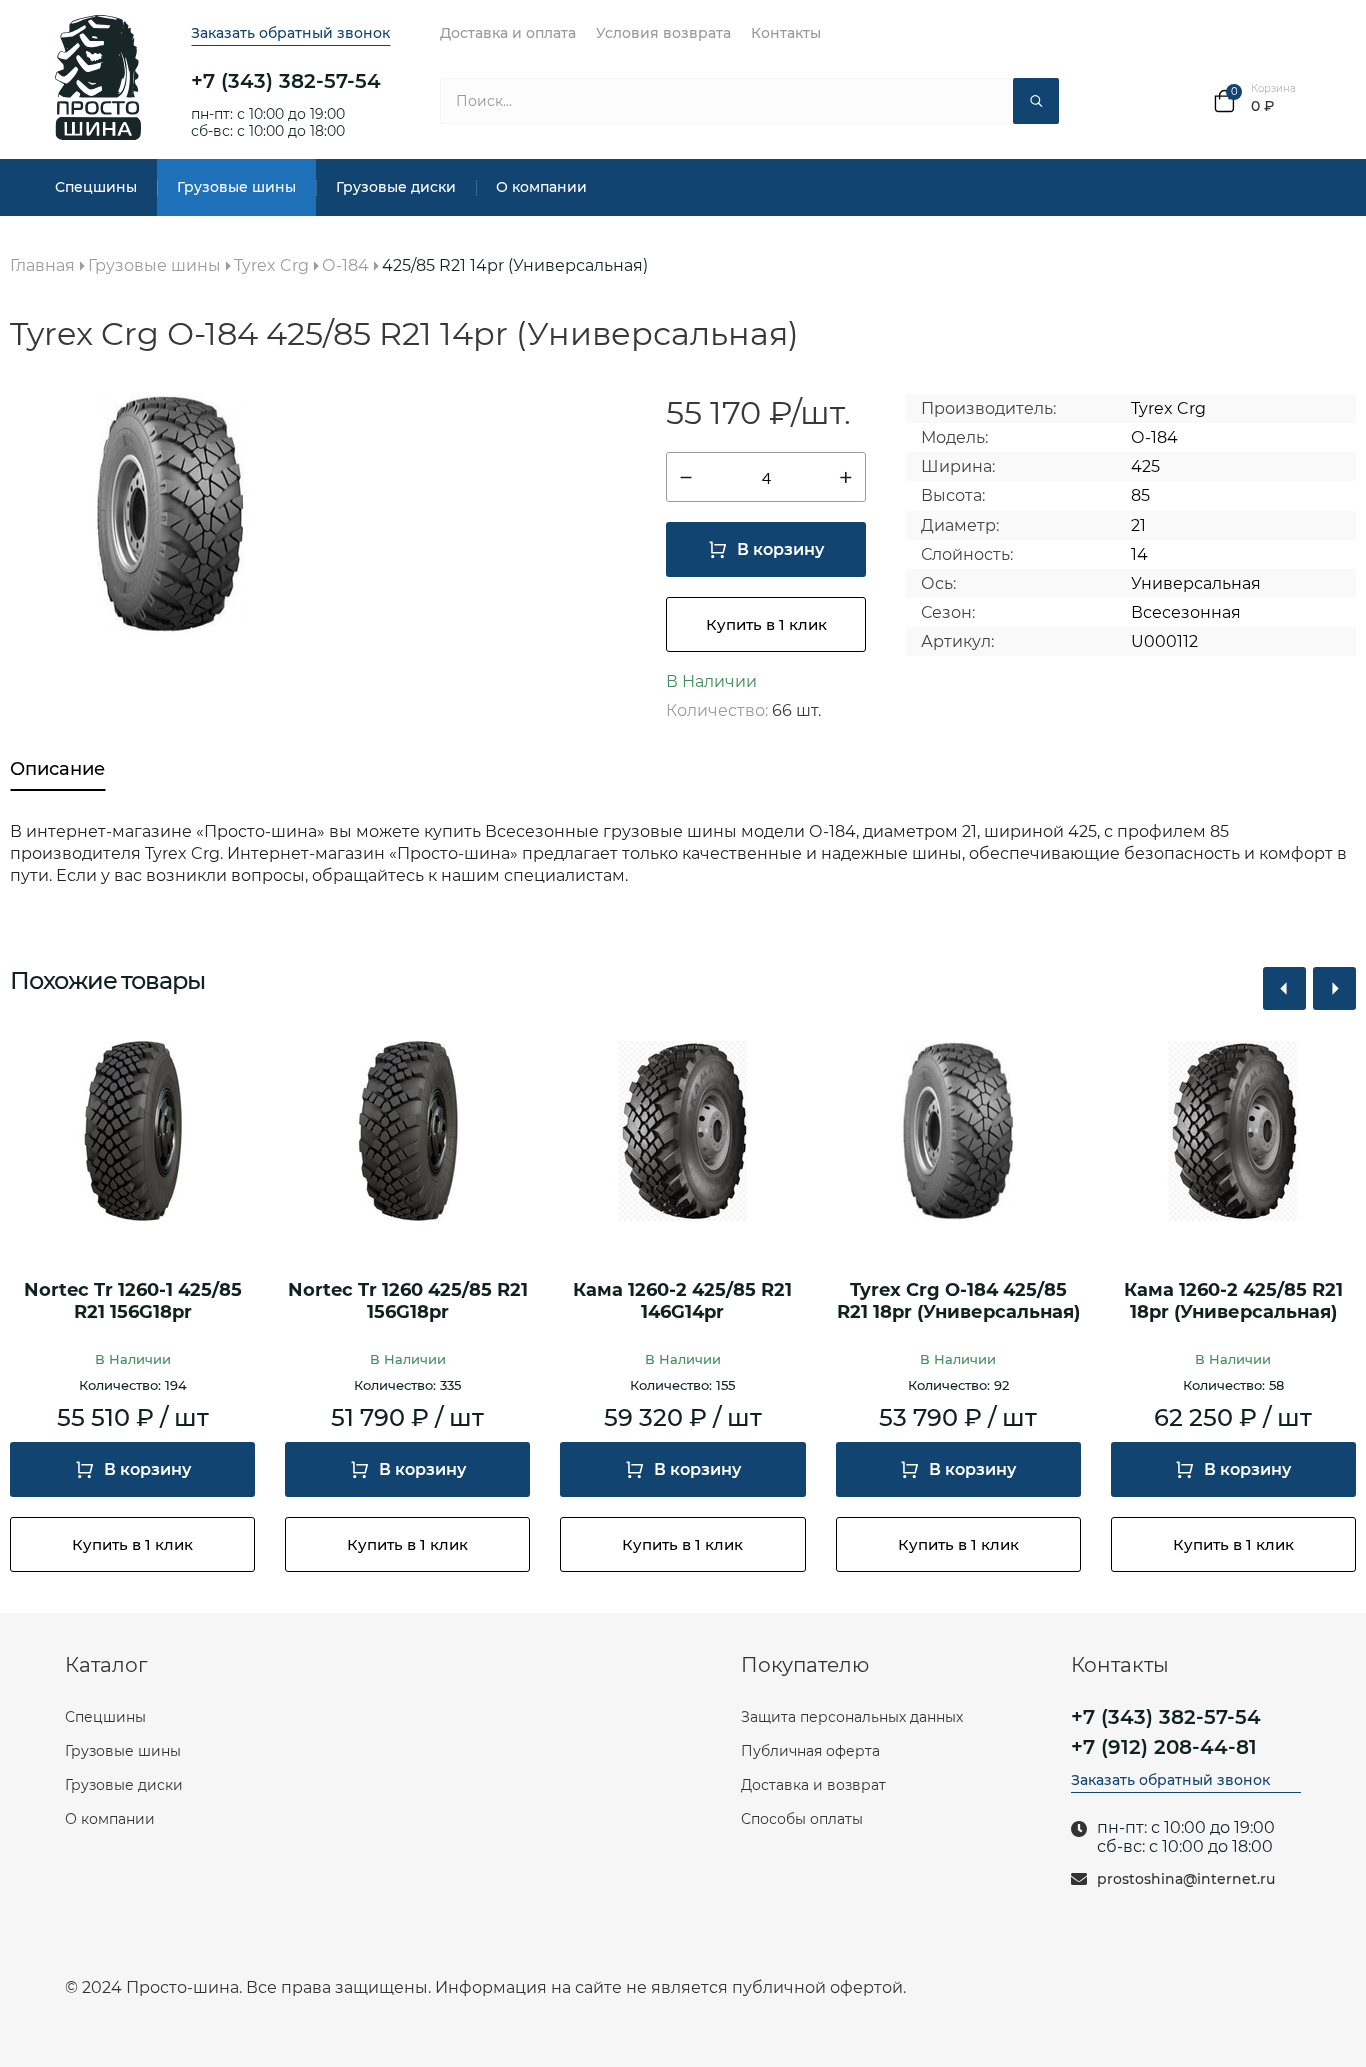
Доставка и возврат (813, 1785)
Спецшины (96, 187)
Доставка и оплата (508, 33)
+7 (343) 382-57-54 (286, 81)
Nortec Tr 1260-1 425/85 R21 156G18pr (133, 1301)
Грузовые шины (236, 187)
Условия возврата (663, 33)
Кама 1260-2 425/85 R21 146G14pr (682, 1301)
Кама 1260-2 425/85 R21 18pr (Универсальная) (1233, 1301)
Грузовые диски (396, 187)
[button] (1284, 988)
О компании (541, 187)
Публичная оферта (810, 1751)
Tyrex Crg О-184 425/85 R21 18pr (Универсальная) (958, 1301)
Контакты (786, 33)
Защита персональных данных (852, 1717)
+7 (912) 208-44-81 (1164, 1747)
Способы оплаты (802, 1819)
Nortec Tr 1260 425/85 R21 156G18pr (408, 1301)
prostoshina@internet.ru (1186, 1879)
